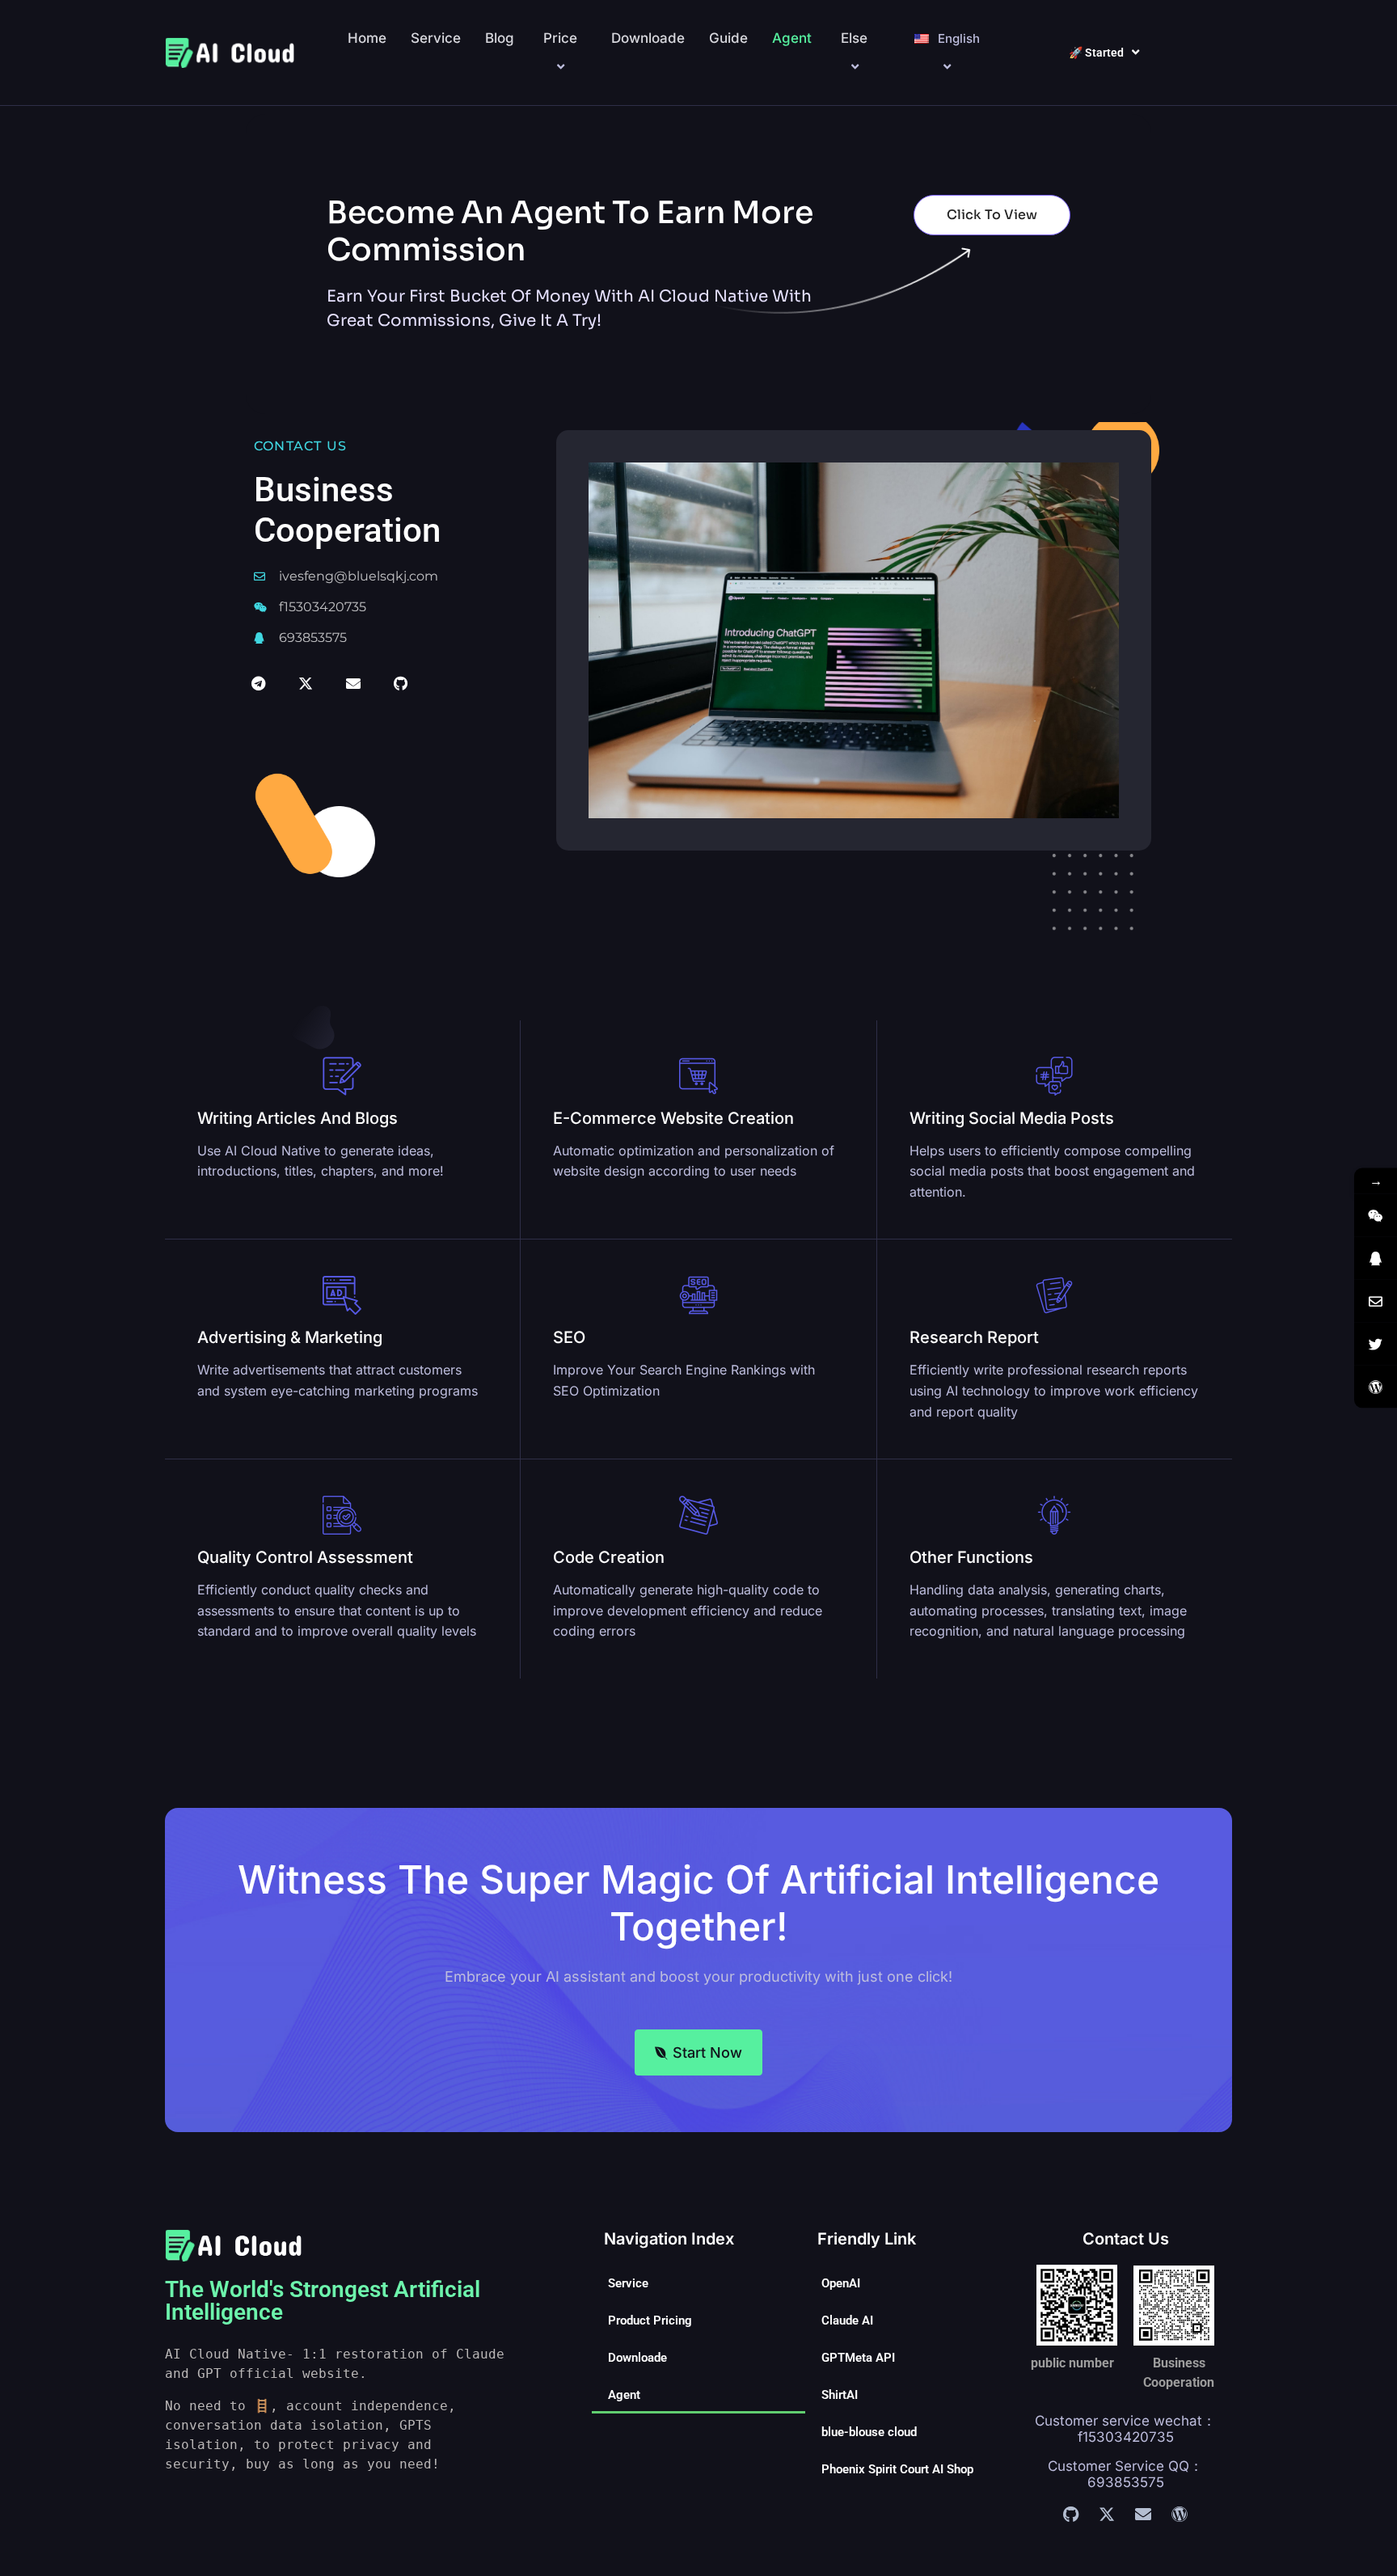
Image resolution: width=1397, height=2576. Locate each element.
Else (854, 38)
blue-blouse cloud (869, 2432)
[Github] (401, 683)
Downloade (648, 38)
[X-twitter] (306, 683)
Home (367, 38)
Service (436, 38)
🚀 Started (1096, 53)
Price (560, 38)
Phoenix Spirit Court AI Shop (897, 2469)
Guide (728, 38)
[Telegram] (258, 683)
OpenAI (841, 2283)
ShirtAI (840, 2395)
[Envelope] (354, 683)
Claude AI (847, 2321)
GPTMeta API (858, 2358)
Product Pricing (650, 2321)
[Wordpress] (1180, 2515)
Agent (792, 38)
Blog (500, 38)
